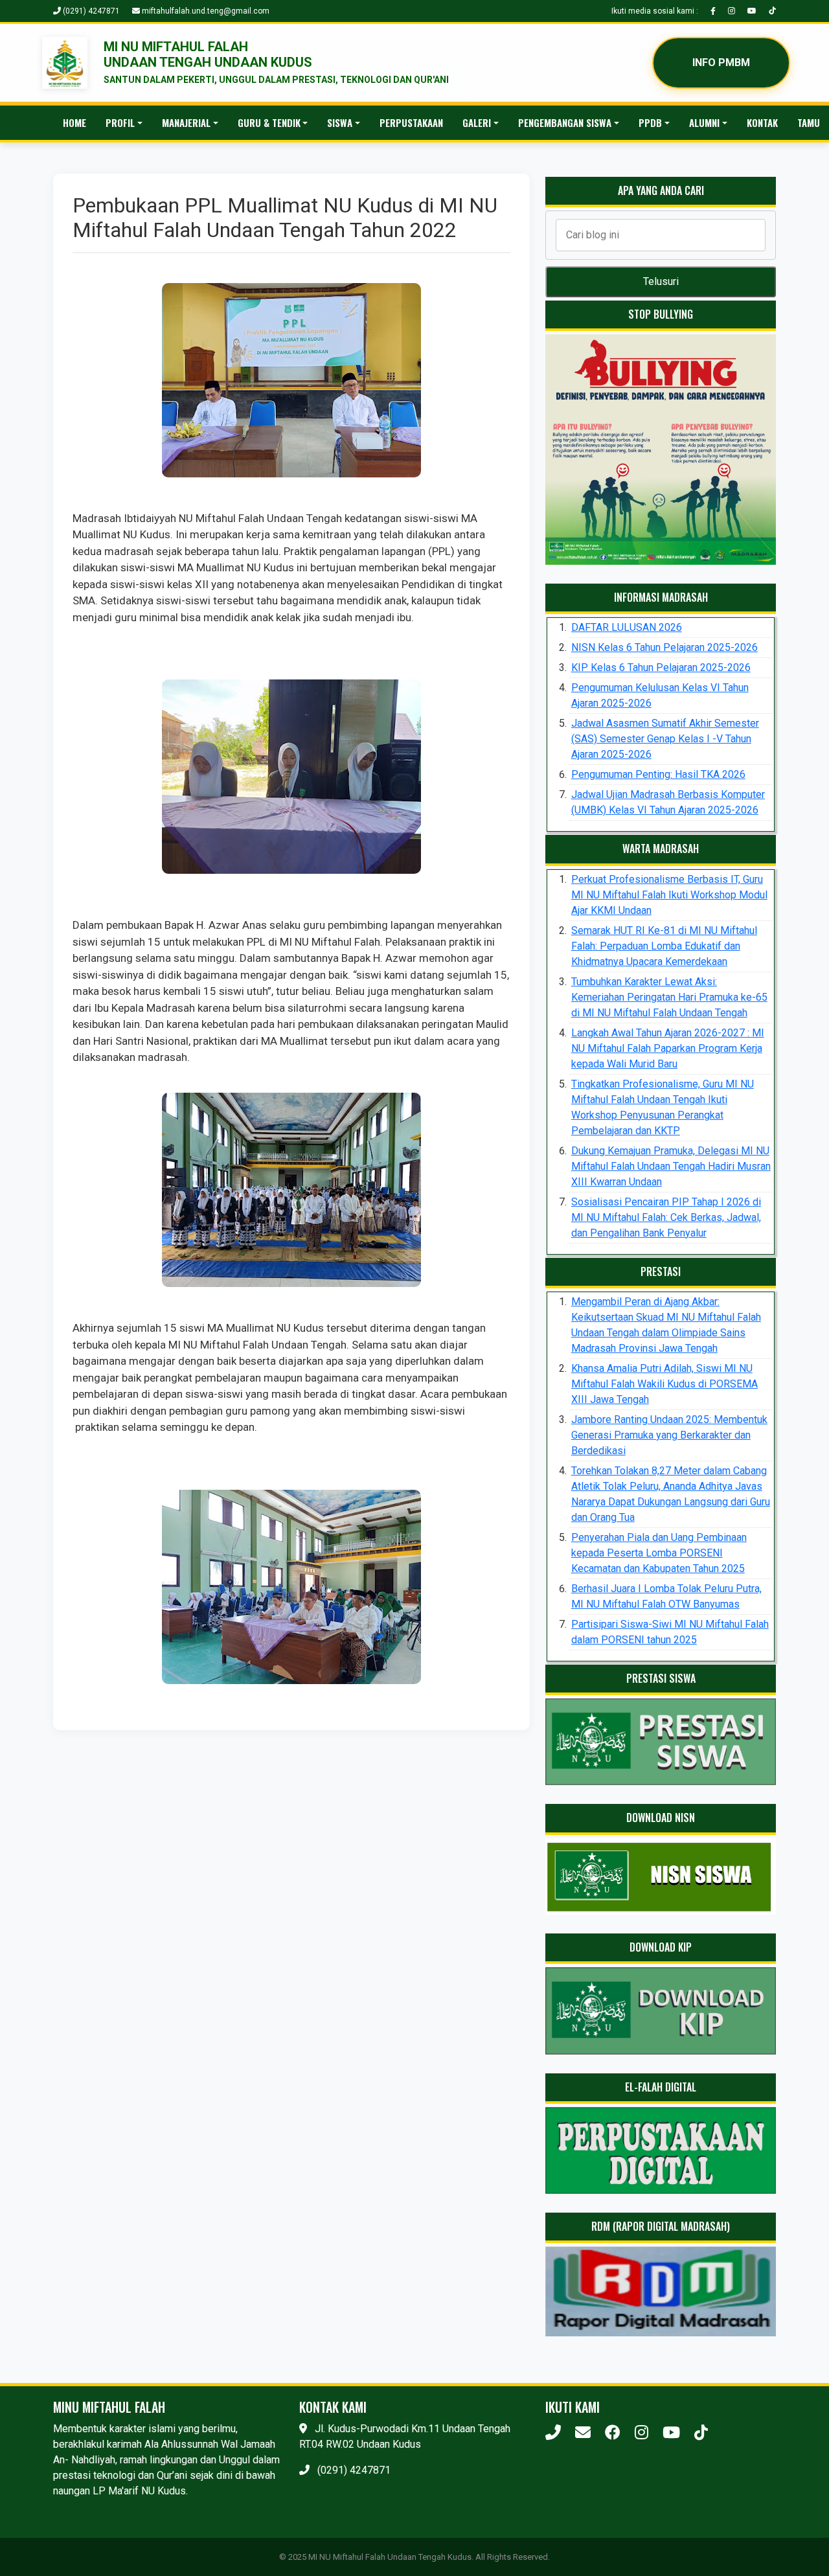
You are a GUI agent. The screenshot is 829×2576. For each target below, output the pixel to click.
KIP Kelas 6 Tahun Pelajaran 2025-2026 (661, 667)
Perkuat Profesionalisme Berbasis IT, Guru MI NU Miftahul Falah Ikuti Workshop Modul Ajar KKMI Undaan (669, 895)
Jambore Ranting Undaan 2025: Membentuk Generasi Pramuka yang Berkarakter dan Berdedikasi (669, 1435)
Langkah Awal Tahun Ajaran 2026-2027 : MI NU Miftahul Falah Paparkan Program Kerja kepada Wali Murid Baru (668, 1048)
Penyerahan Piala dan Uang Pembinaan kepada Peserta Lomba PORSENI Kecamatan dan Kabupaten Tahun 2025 (659, 1553)
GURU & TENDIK (269, 122)
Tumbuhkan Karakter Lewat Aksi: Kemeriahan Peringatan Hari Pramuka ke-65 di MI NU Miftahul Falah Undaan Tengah (669, 997)
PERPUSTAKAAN (411, 122)
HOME (74, 122)
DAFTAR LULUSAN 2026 (627, 627)
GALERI (477, 122)
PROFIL (120, 122)
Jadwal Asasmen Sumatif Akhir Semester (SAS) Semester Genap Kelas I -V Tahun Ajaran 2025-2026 (665, 739)
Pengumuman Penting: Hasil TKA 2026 (658, 774)
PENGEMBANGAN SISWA (565, 122)
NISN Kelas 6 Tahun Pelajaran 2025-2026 (664, 647)
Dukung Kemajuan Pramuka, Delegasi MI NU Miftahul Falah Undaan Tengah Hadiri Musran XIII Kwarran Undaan (671, 1166)
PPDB (650, 122)
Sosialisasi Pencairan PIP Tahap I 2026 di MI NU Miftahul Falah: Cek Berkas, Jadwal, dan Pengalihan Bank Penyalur (666, 1217)
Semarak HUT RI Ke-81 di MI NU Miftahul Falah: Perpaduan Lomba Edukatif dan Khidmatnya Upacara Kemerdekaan (664, 946)
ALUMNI (704, 122)
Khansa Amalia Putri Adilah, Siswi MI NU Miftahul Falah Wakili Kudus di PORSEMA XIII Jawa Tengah (664, 1384)
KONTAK (762, 122)
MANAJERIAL (186, 122)
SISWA (340, 122)
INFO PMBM (721, 63)
